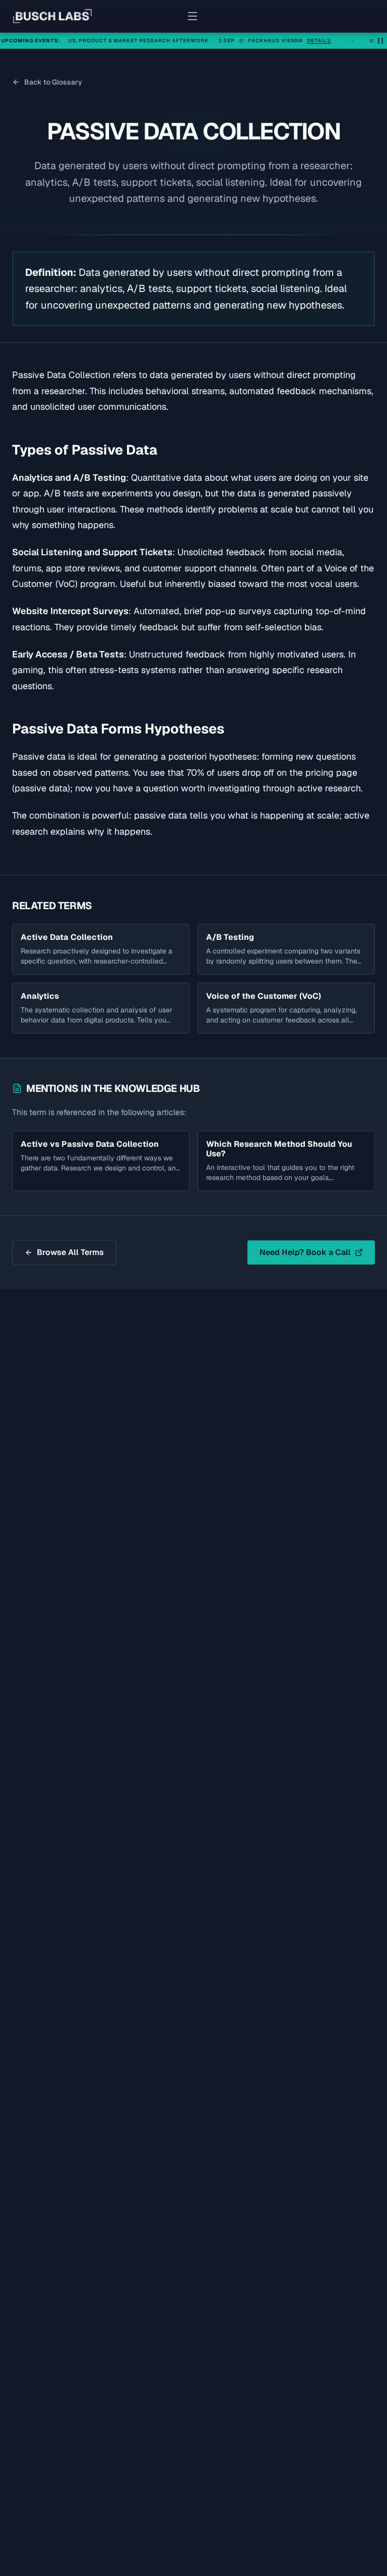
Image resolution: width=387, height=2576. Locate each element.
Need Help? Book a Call (305, 1252)
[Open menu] (193, 16)
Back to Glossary (53, 82)
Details (301, 41)
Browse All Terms (70, 1252)
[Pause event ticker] (380, 41)
